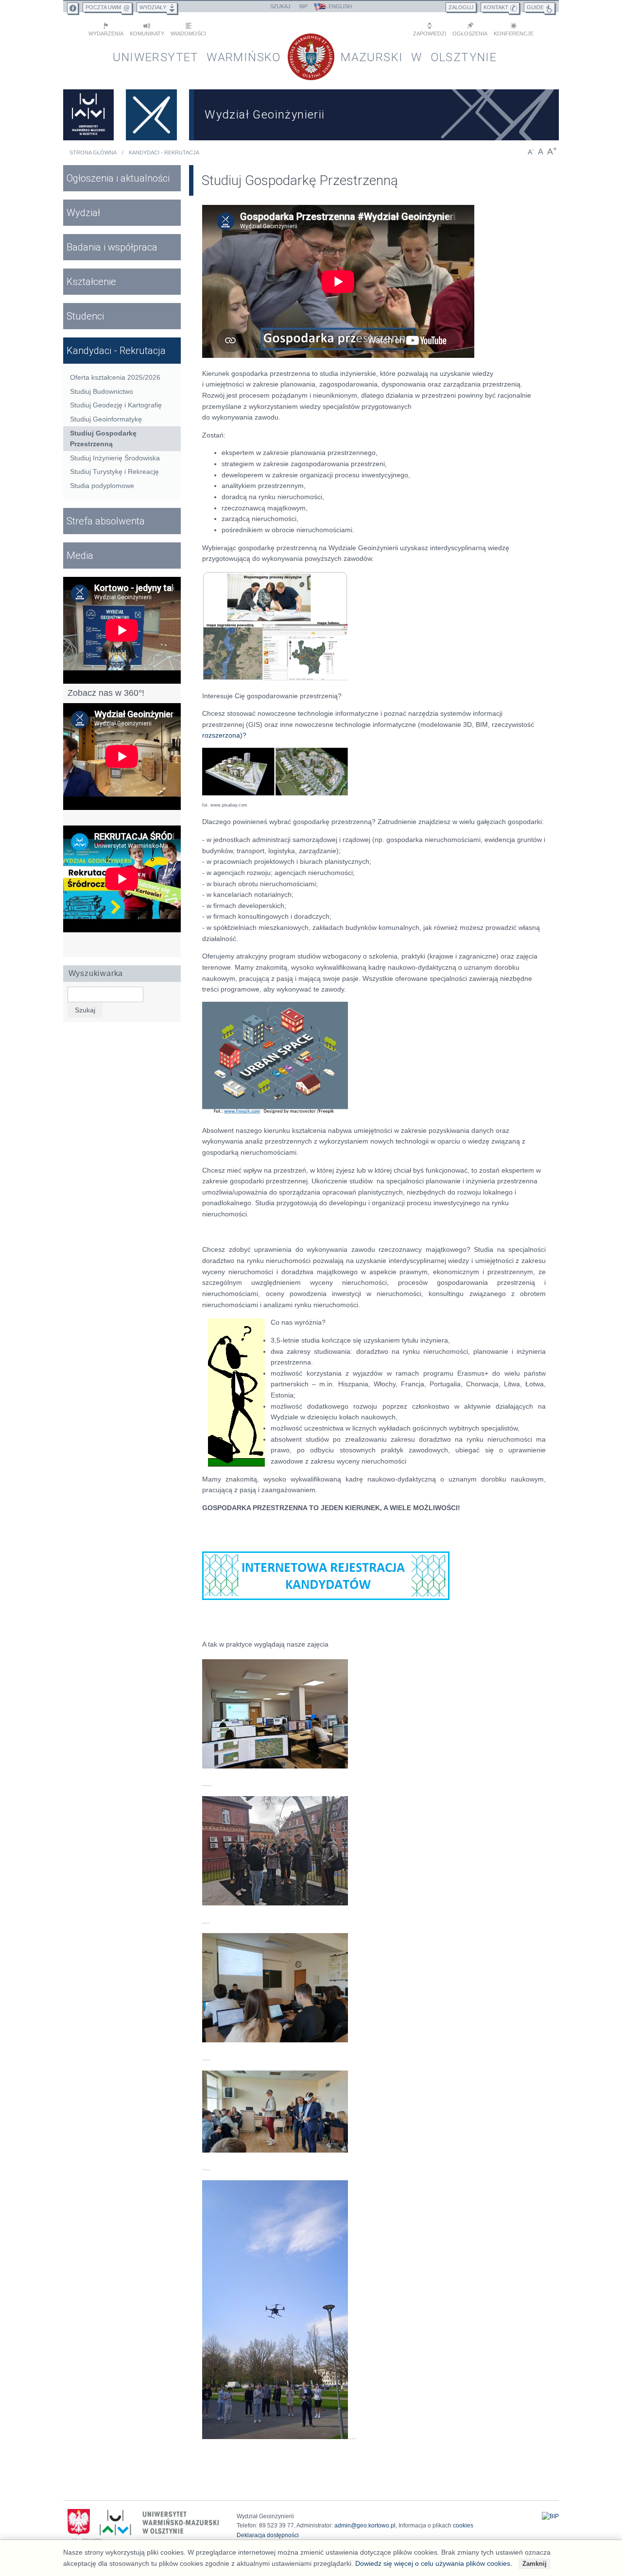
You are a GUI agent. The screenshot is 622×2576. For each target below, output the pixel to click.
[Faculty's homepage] (152, 115)
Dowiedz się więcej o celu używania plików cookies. (434, 2563)
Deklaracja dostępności (268, 2535)
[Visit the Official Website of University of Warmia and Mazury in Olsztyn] (88, 115)
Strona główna (93, 152)
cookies (463, 2525)
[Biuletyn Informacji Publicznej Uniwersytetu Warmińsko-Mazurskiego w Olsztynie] (550, 2516)
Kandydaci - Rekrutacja (164, 152)
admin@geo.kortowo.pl (365, 2525)
